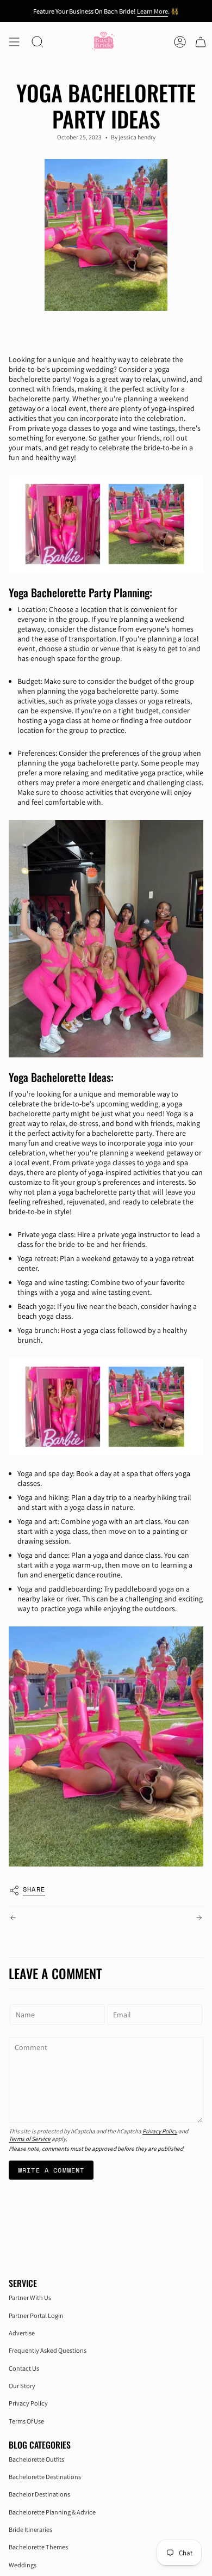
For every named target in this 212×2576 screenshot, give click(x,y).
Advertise (22, 2333)
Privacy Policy (160, 2131)
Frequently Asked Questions (48, 2350)
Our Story (22, 2386)
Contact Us (24, 2368)
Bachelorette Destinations (45, 2477)
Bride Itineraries (30, 2529)
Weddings (23, 2565)
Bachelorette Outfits (36, 2459)
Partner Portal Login (36, 2315)
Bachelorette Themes (38, 2547)
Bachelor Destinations (39, 2494)
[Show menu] (14, 42)
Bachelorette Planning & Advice (52, 2512)
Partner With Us (30, 2297)
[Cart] (201, 42)
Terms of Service (30, 2139)
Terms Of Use (26, 2421)
